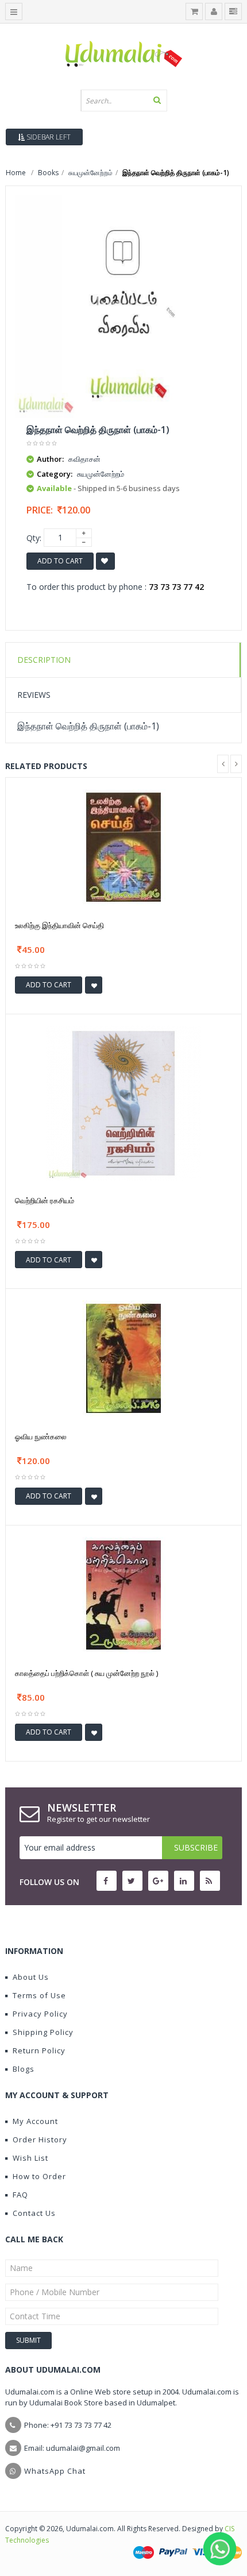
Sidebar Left (48, 137)
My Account (35, 2121)
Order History (40, 2139)
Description (44, 660)
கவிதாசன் (84, 459)
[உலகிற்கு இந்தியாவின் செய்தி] (123, 847)
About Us (31, 1977)
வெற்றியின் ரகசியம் (45, 1200)
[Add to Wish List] (94, 985)
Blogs (24, 2069)
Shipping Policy (43, 2032)
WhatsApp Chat (55, 2471)
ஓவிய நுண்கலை (41, 1436)
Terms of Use (39, 1995)
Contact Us (34, 2213)
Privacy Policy (40, 2014)
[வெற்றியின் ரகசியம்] (123, 1102)
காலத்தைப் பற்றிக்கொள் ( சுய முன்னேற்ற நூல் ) (86, 1673)
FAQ (20, 2195)
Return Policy (39, 2050)
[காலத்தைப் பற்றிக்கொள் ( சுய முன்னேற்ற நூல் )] (123, 1594)
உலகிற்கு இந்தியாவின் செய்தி (59, 925)
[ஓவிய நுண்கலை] (123, 1357)
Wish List (30, 2158)
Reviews (34, 695)
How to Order (39, 2176)
